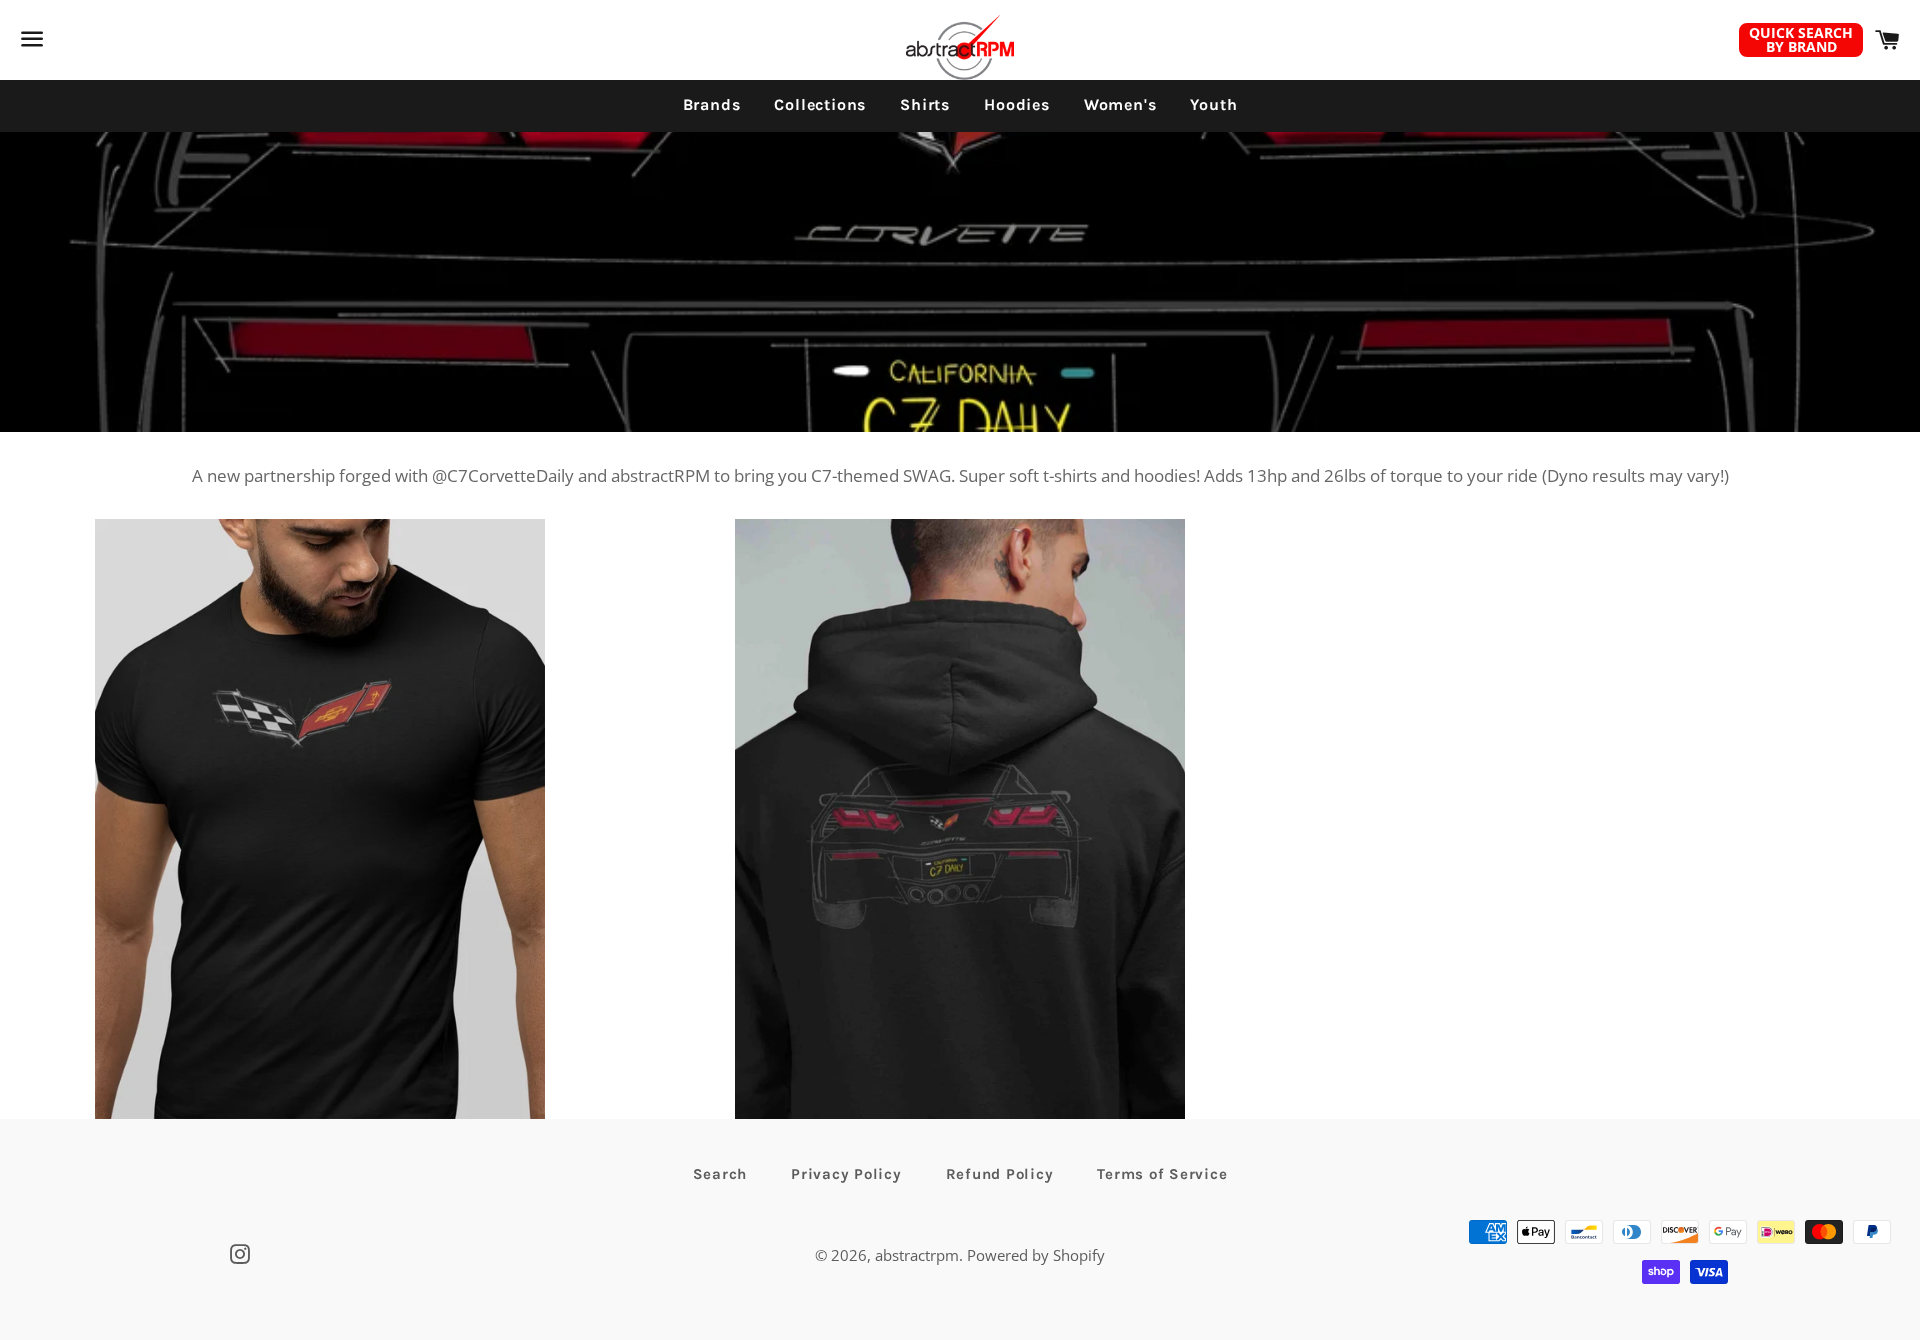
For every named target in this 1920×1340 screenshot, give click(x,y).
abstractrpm (917, 1255)
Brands (712, 104)
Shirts (925, 104)
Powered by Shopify (1036, 1255)
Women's (1120, 104)
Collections (820, 104)
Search (720, 1174)
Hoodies (1017, 104)
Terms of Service (1162, 1174)
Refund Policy (1000, 1174)
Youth (1213, 104)
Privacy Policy (846, 1174)
